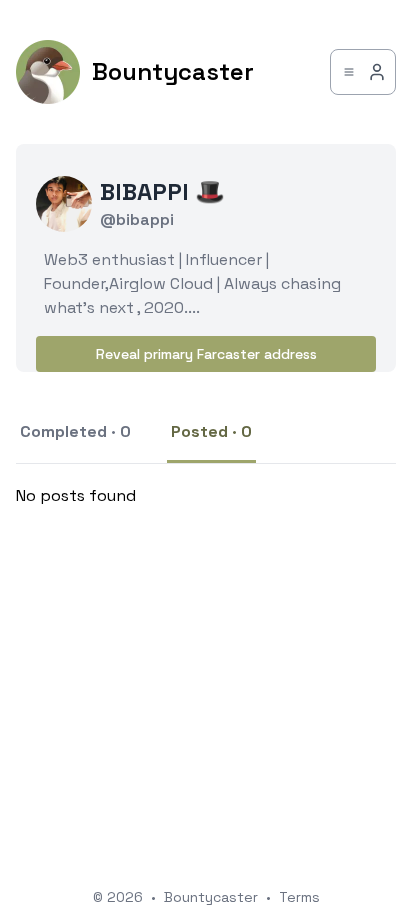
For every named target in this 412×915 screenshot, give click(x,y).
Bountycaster (211, 897)
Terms (299, 897)
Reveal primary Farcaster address (206, 354)
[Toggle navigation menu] (363, 72)
